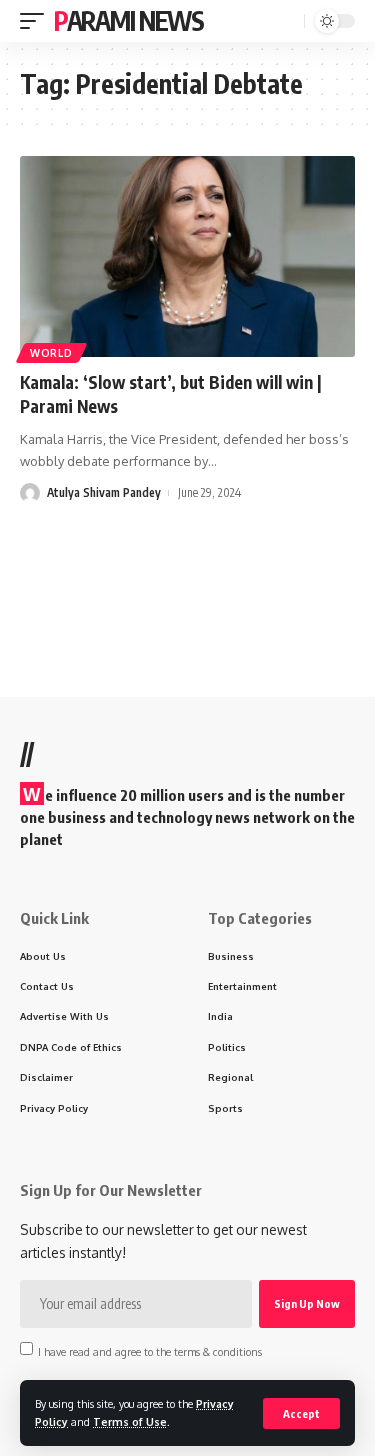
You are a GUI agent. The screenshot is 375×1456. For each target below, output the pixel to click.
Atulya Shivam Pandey (104, 492)
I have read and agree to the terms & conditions (150, 1350)
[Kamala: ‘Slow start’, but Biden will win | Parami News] (187, 256)
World (51, 353)
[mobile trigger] (37, 21)
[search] (287, 21)
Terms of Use (130, 1421)
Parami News (129, 20)
